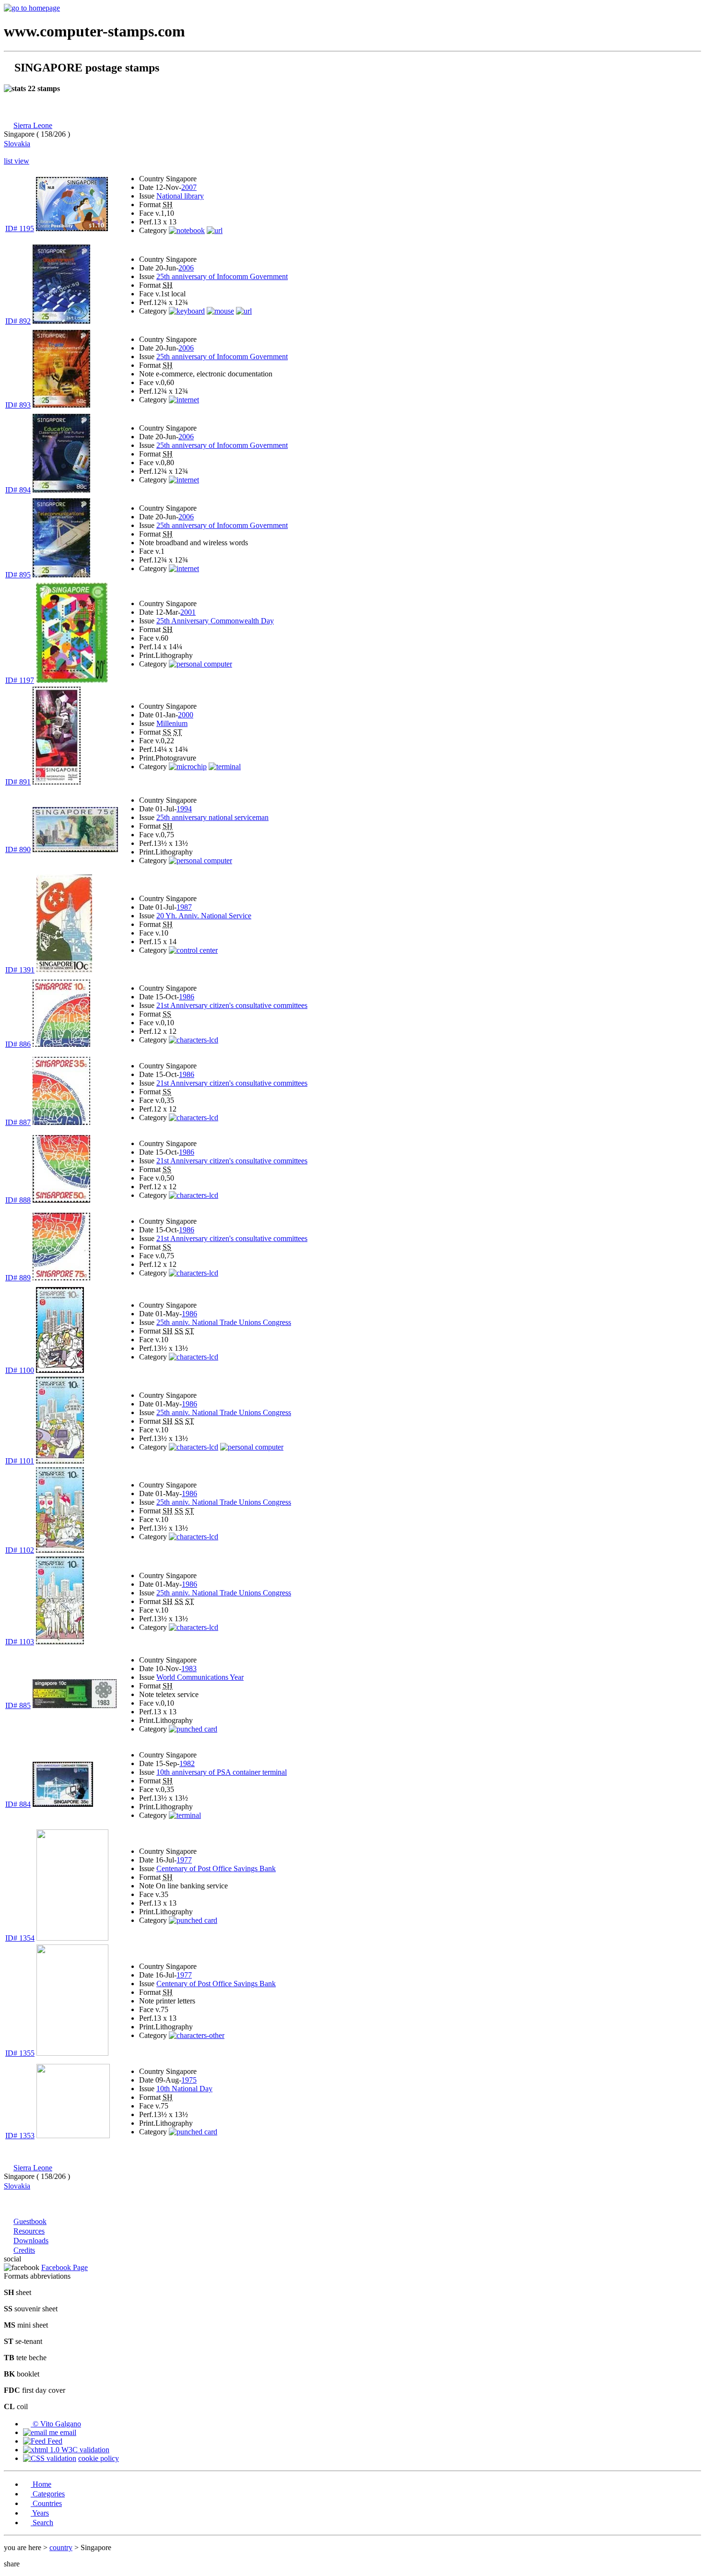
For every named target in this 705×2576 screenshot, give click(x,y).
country (61, 2547)
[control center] (193, 950)
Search (42, 2523)
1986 (187, 997)
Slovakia (17, 144)
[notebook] (187, 230)
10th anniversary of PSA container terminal (222, 1772)
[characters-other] (197, 2035)
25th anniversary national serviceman (212, 817)
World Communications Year (200, 1677)
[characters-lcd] (194, 1040)
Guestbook (30, 2221)
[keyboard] (187, 311)
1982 (187, 1763)
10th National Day (184, 2089)
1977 (184, 1860)
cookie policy (99, 2458)
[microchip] (188, 767)
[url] (215, 230)
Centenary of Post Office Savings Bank (216, 1868)
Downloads (31, 2241)
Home (41, 2484)
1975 (189, 2080)
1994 (184, 809)
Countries (46, 2503)
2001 (188, 612)
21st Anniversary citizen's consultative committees (232, 1005)
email (67, 2432)
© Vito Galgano (56, 2424)
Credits (24, 2250)
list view (17, 161)
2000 (186, 715)
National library (180, 196)
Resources (29, 2231)
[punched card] (193, 1729)
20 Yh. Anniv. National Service (204, 916)
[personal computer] (200, 664)
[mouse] (220, 311)
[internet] (184, 400)
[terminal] (225, 767)
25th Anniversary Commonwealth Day (215, 621)
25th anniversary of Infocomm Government (222, 276)
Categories (48, 2494)
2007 (189, 187)
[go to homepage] (32, 8)
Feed (54, 2441)
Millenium (172, 723)
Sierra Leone (33, 125)
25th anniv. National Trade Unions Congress (224, 1322)
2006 (186, 268)
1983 (189, 1669)
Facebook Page (65, 2267)
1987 (184, 907)
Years (40, 2513)
